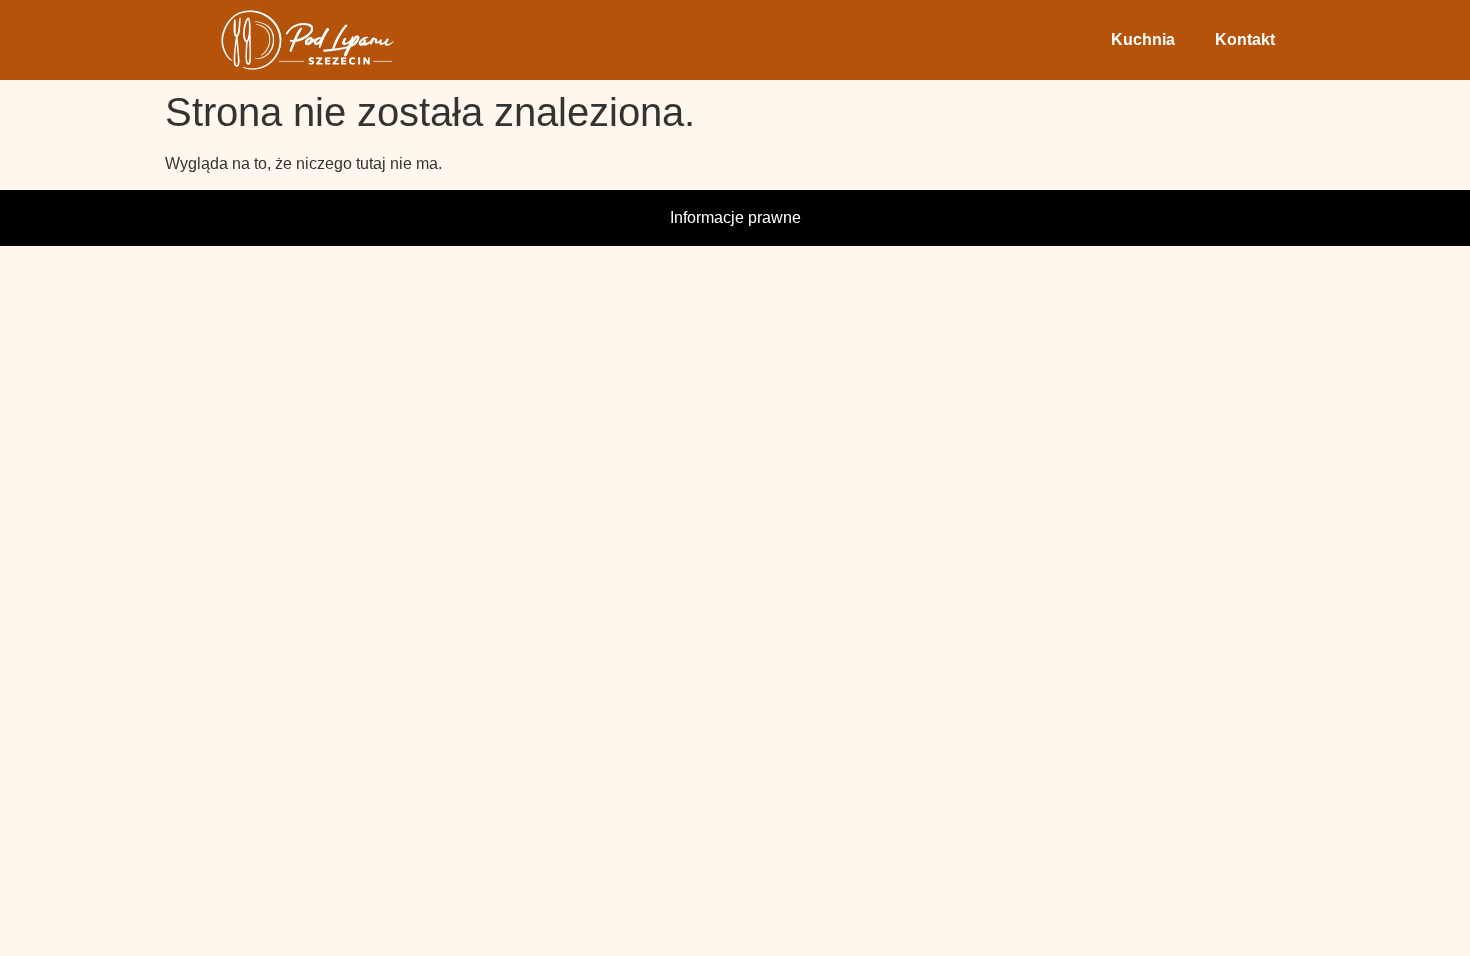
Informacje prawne (735, 217)
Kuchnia (1143, 39)
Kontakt (1245, 39)
